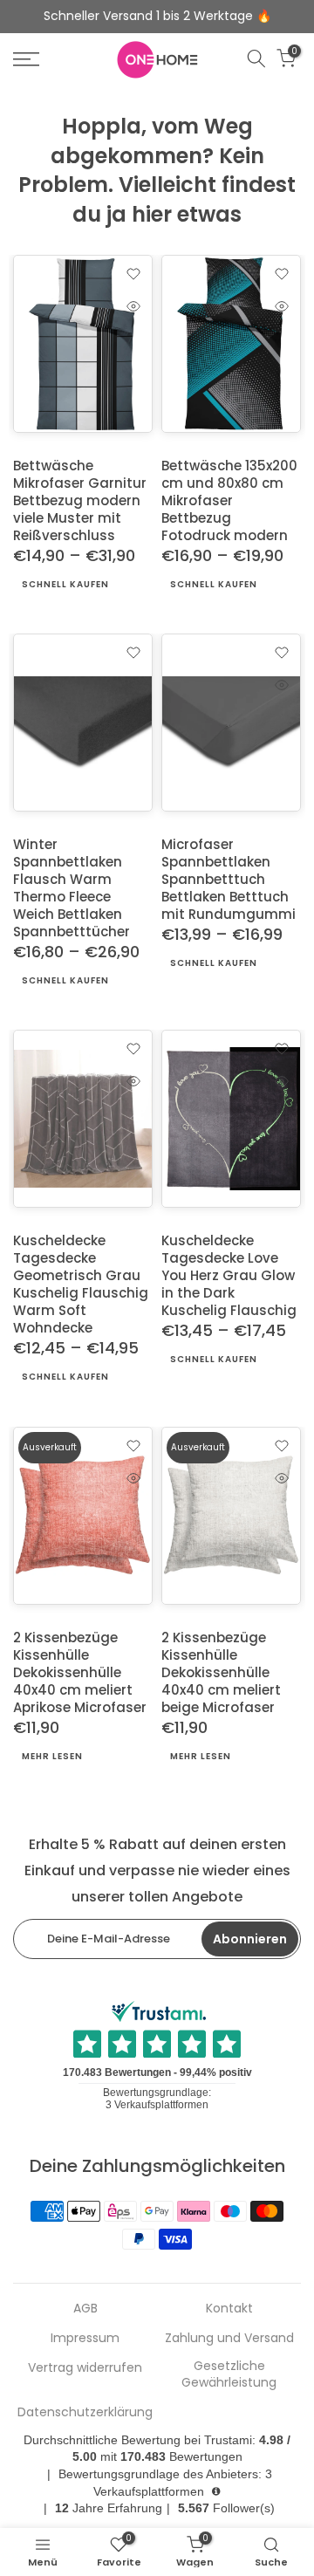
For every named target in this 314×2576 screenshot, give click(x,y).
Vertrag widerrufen (85, 2368)
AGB (85, 2309)
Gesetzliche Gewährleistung (229, 2375)
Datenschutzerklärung (85, 2412)
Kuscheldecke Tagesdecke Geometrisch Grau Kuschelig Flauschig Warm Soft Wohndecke (81, 1284)
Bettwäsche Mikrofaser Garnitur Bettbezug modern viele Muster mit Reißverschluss (80, 500)
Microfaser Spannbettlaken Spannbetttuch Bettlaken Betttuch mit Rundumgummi (229, 879)
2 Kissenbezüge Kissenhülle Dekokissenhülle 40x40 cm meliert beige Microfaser (221, 1672)
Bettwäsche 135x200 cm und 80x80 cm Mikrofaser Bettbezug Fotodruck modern (229, 500)
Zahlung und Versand (229, 2338)
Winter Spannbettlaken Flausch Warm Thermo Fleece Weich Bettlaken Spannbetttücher (72, 888)
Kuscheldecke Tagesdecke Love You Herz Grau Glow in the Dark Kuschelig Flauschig (229, 1275)
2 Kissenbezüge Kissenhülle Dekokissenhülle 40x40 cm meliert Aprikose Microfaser (80, 1672)
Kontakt (229, 2309)
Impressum (85, 2338)
